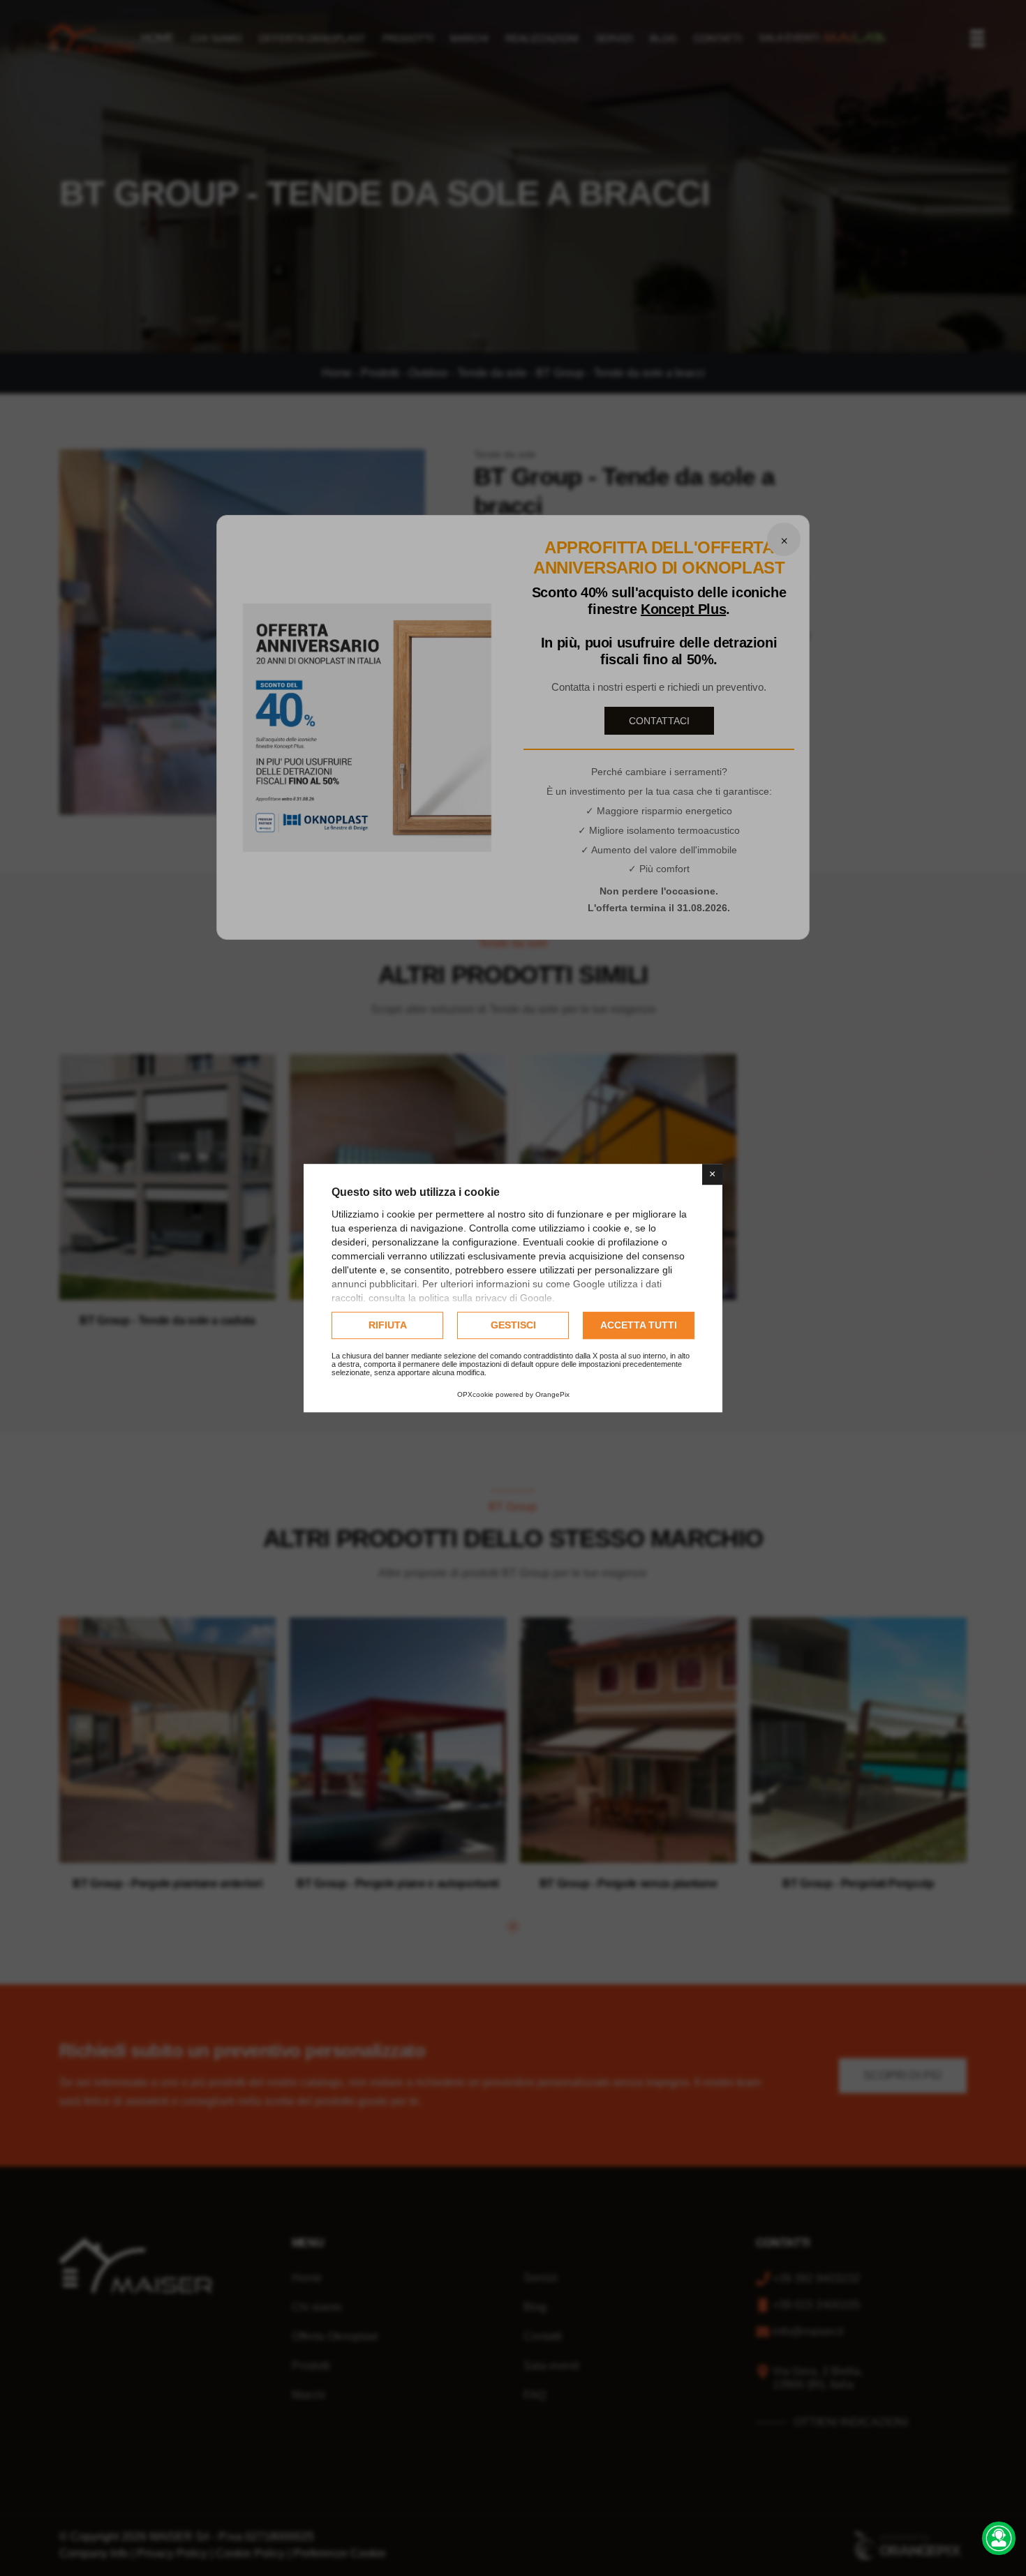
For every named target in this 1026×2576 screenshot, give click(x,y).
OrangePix (552, 1394)
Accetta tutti (639, 1325)
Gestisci (513, 1325)
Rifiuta (388, 1325)
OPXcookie (475, 1394)
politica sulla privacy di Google (485, 1298)
